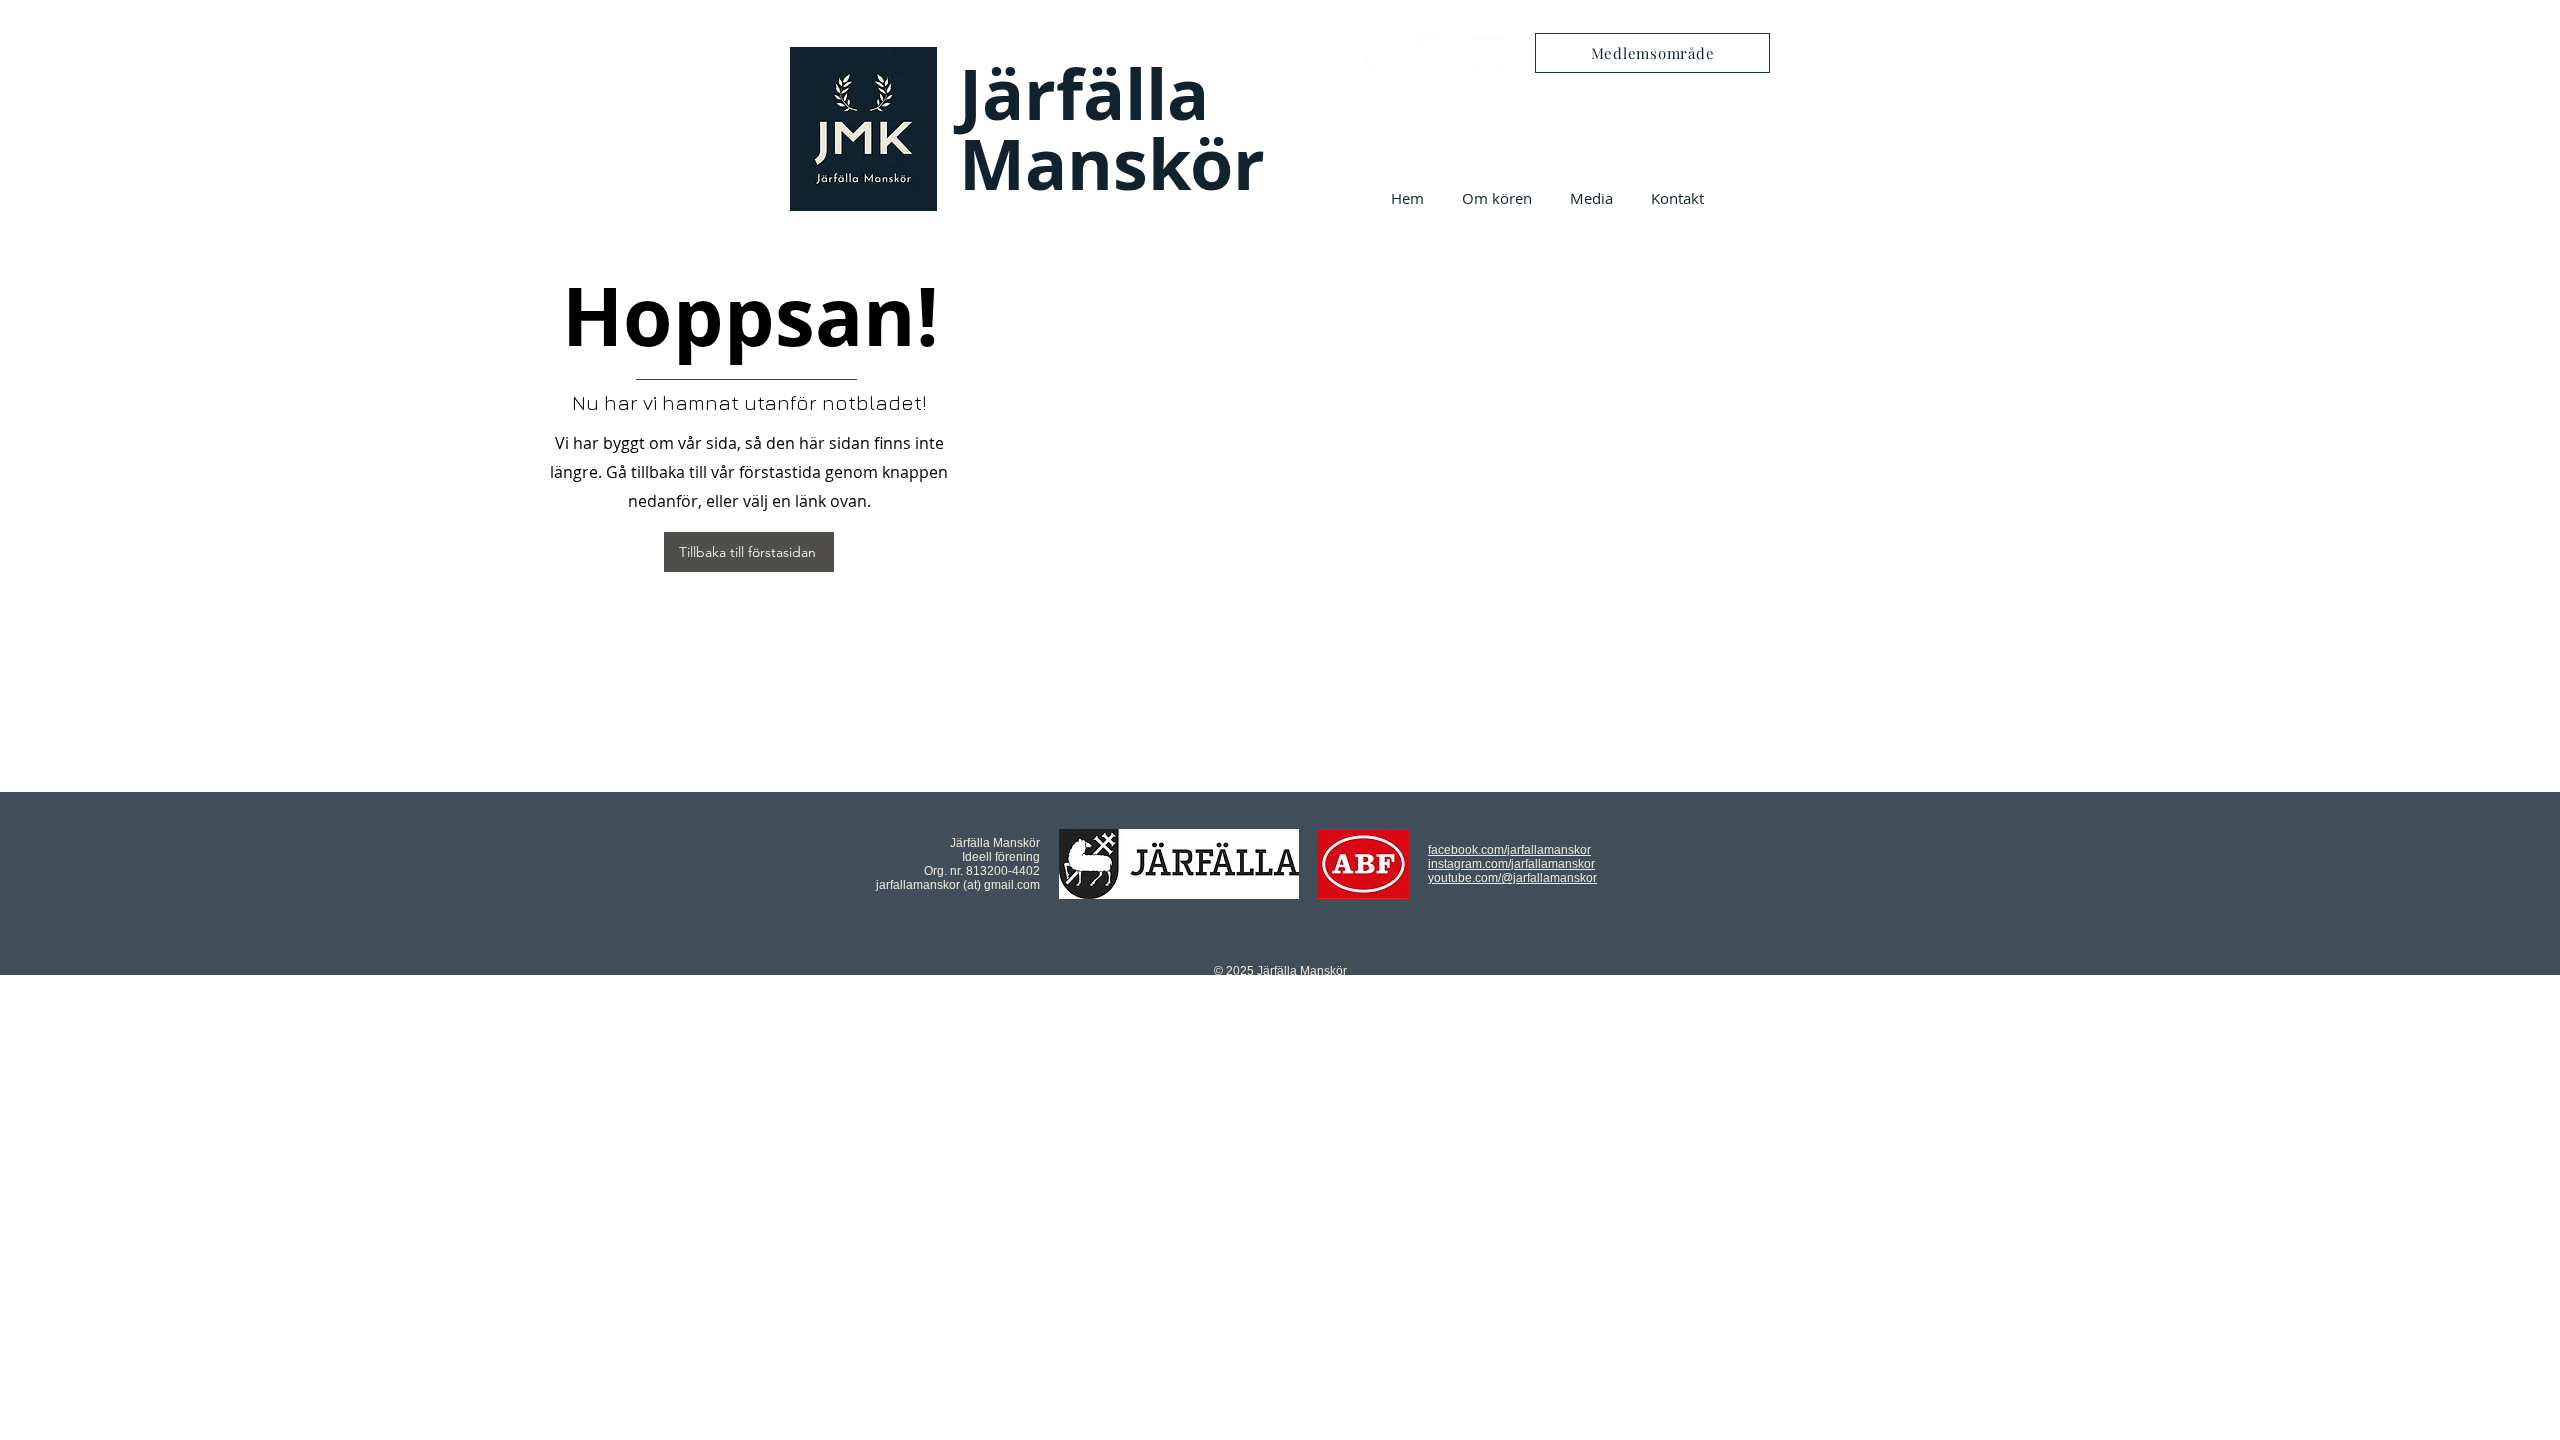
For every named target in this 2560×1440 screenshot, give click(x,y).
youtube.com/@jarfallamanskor (1512, 878)
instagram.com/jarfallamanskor (1511, 864)
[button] (1497, 198)
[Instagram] (1434, 53)
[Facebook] (1381, 53)
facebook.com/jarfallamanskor (1509, 850)
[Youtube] (1487, 53)
